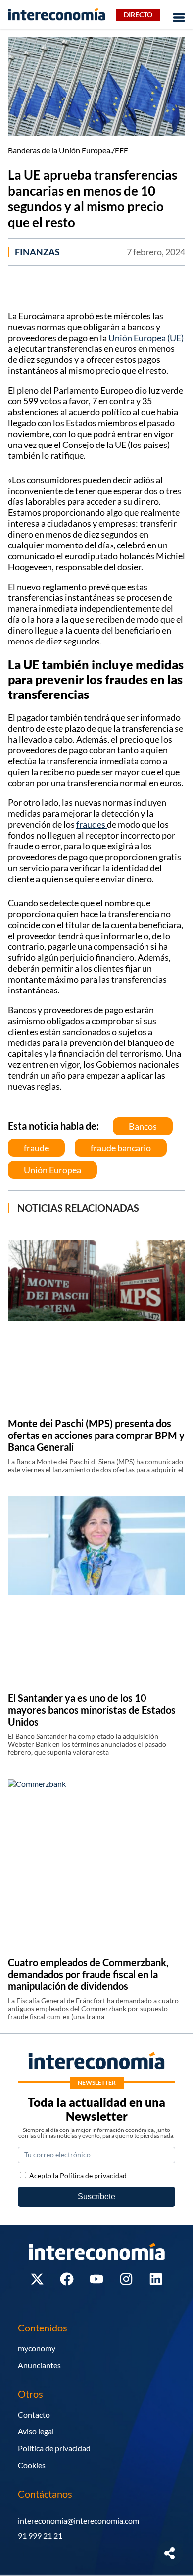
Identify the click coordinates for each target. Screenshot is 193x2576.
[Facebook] (67, 2279)
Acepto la (78, 2175)
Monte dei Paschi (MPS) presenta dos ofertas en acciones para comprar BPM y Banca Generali (96, 1435)
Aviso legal (36, 2431)
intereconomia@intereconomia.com (78, 2520)
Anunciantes (39, 2365)
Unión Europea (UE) (146, 338)
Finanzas (37, 252)
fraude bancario (121, 1148)
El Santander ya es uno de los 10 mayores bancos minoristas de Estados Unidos (92, 1710)
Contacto (34, 2414)
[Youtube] (96, 2279)
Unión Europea (52, 1170)
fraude (36, 1148)
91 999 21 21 (40, 2536)
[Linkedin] (156, 2279)
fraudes (92, 824)
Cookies (32, 2465)
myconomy (37, 2348)
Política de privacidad (54, 2448)
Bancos (143, 1126)
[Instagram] (126, 2279)
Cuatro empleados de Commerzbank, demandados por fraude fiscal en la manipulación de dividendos (88, 1974)
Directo (138, 15)
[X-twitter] (37, 2279)
